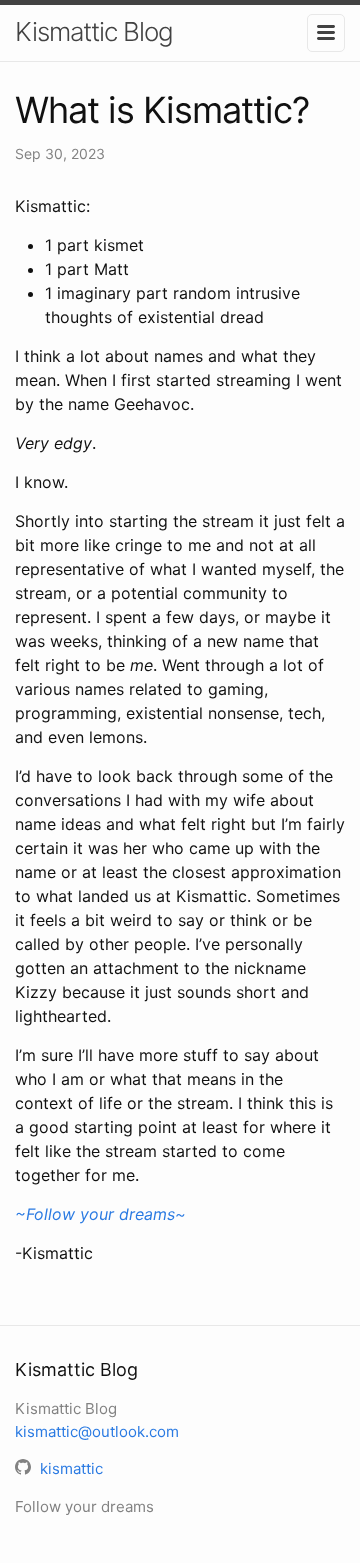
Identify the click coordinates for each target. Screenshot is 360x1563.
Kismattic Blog (94, 31)
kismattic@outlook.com (97, 1431)
